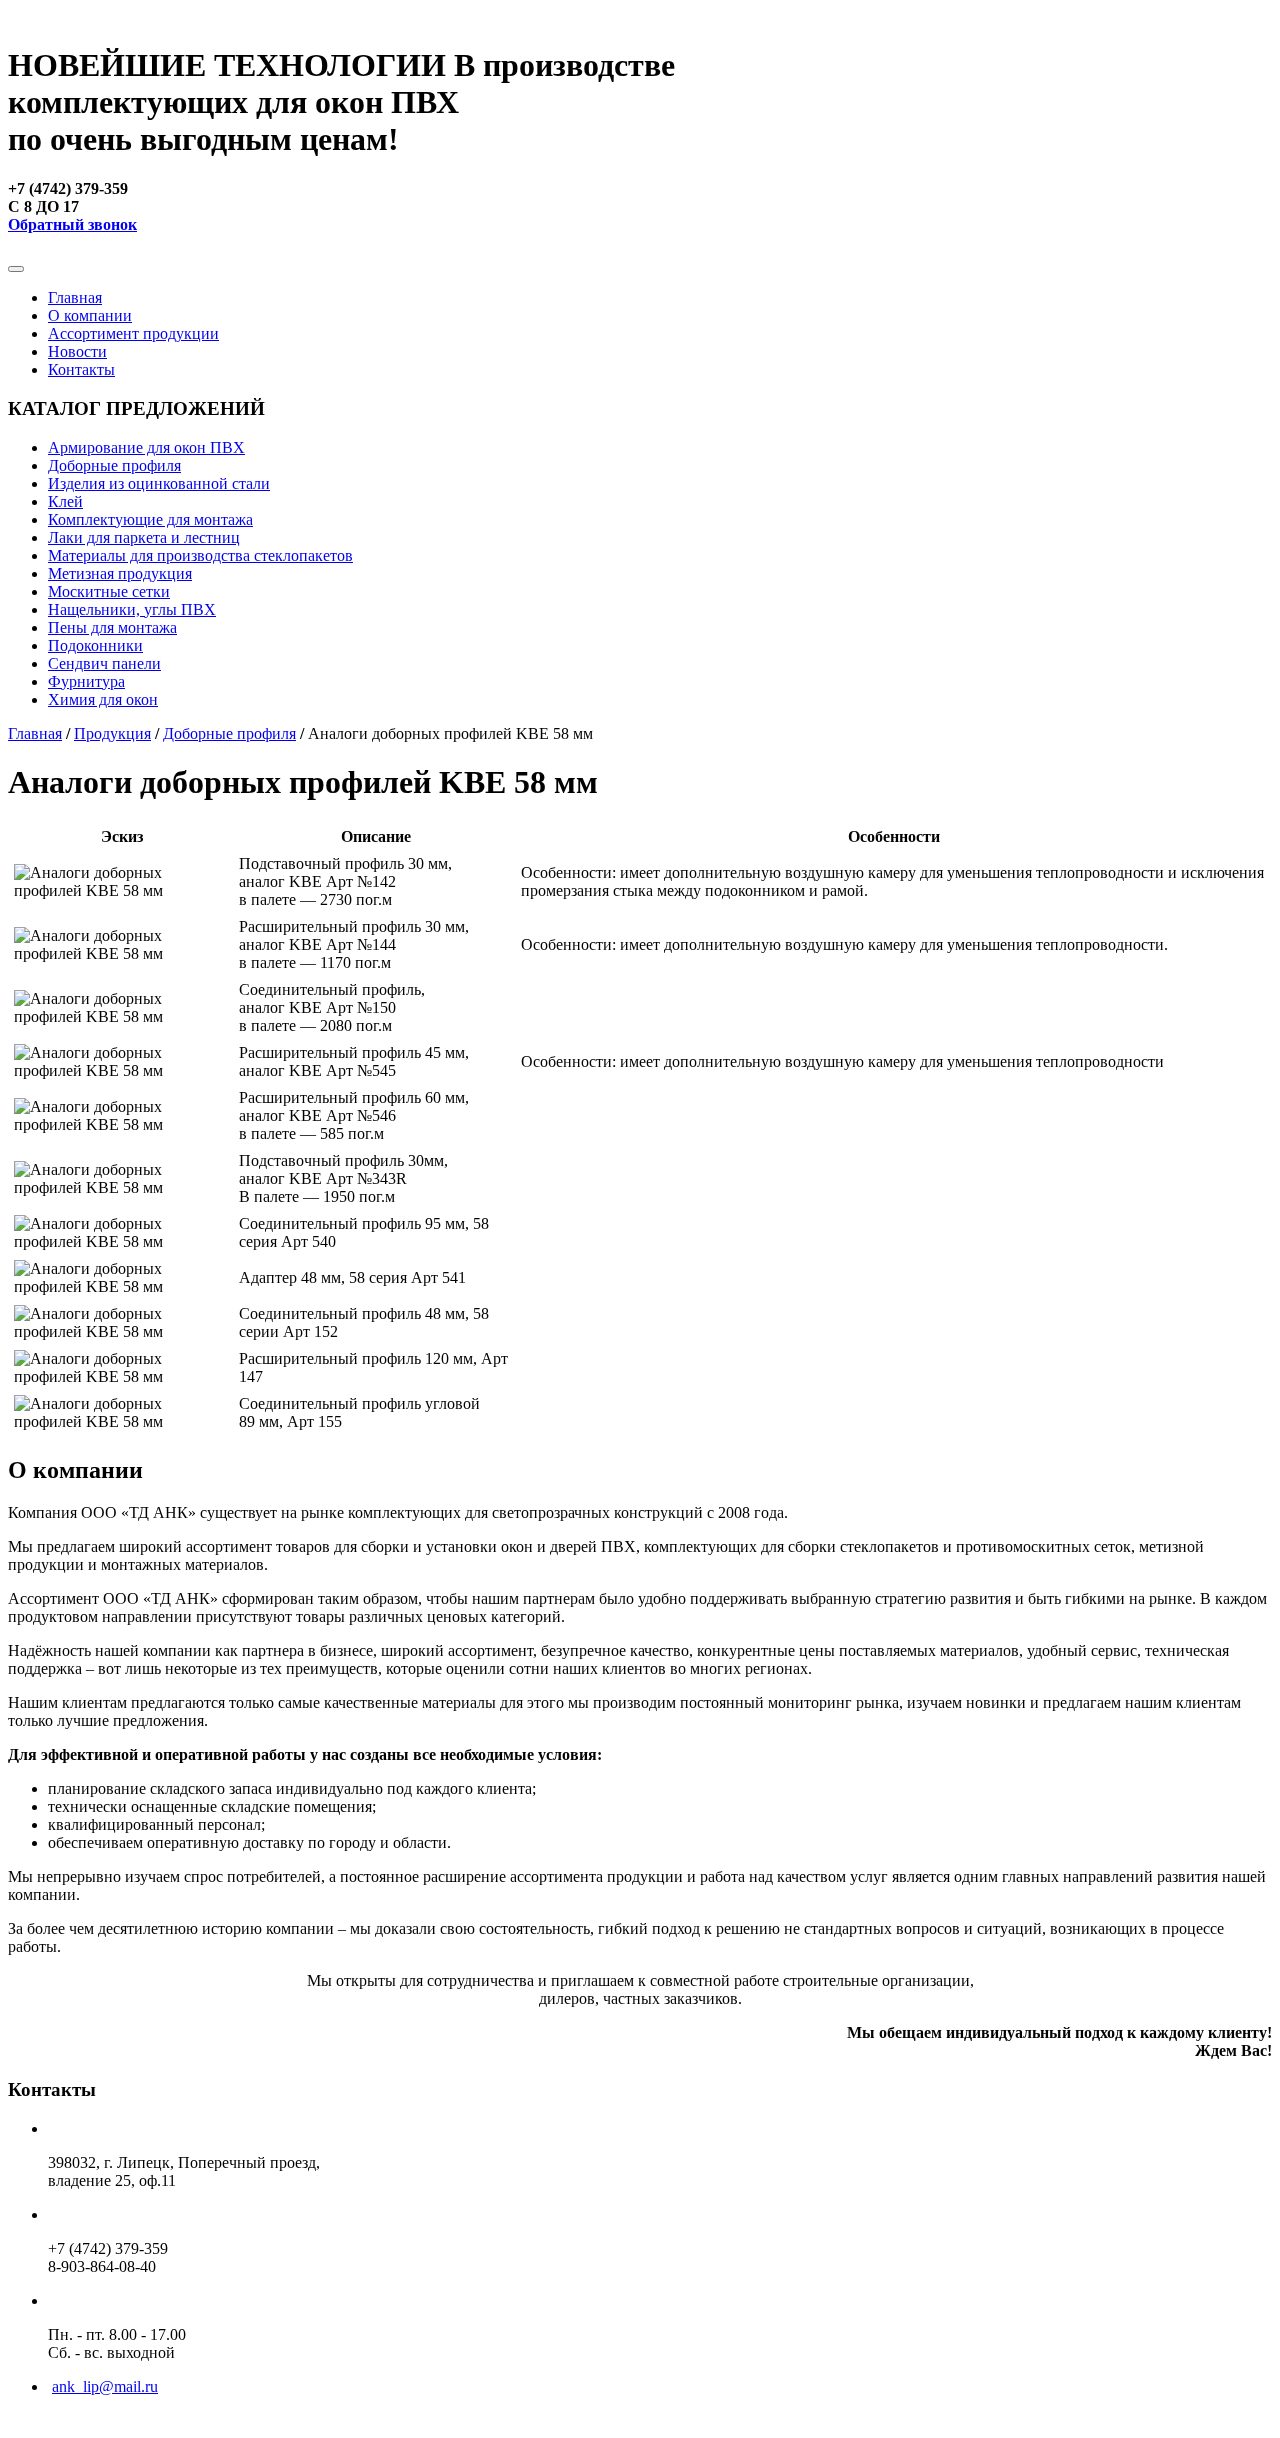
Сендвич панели (104, 663)
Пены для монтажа (112, 627)
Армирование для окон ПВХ (146, 447)
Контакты (81, 369)
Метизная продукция (120, 573)
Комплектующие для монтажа (150, 519)
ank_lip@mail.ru (105, 2386)
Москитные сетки (109, 591)
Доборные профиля (114, 465)
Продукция (112, 733)
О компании (90, 315)
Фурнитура (86, 681)
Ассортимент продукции (133, 333)
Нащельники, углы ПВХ (132, 609)
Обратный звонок (72, 224)
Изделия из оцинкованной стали (159, 483)
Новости (77, 351)
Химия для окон (103, 699)
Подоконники (95, 645)
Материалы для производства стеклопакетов (200, 555)
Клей (65, 501)
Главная (75, 297)
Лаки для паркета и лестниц (144, 537)
